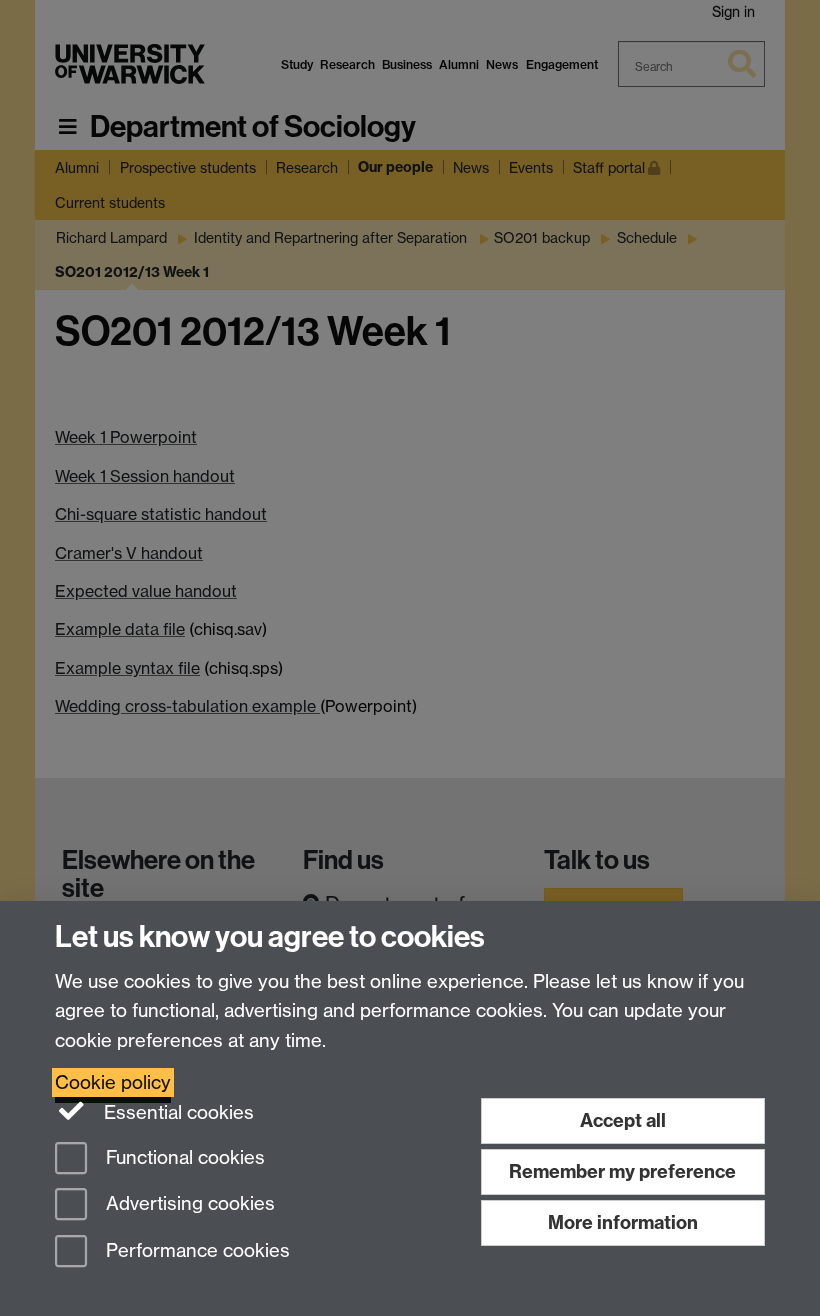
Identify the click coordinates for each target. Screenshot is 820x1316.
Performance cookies (195, 1251)
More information (623, 1222)
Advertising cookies (188, 1204)
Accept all (623, 1120)
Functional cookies (183, 1157)
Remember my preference (622, 1171)
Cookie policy (113, 1082)
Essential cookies (176, 1112)
